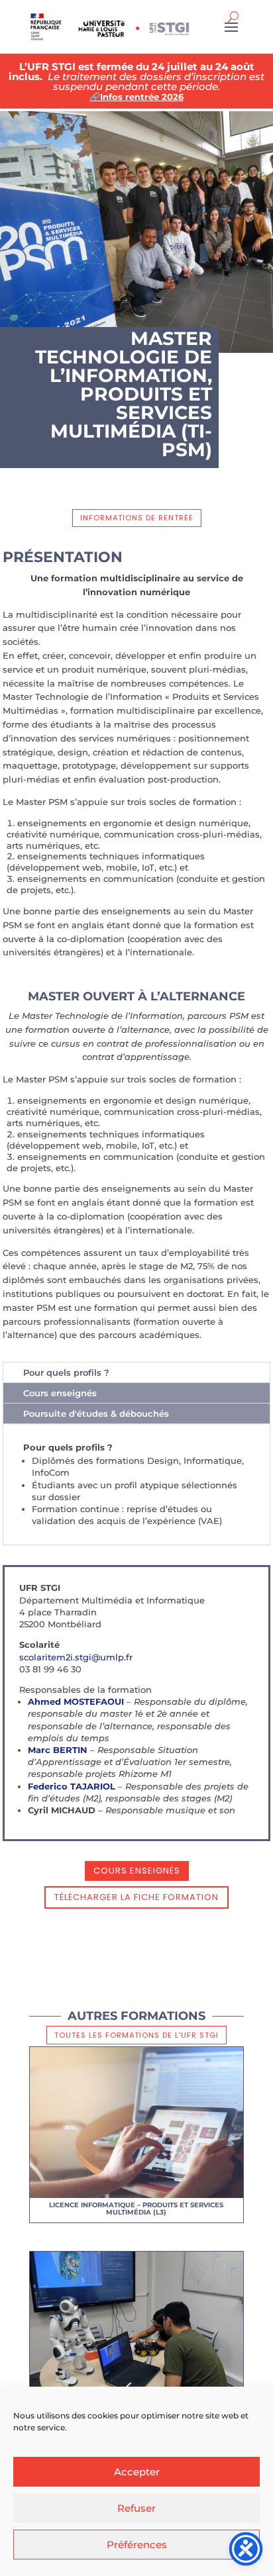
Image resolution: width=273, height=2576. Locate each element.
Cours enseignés (60, 1393)
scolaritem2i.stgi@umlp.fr (76, 1657)
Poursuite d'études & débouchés (96, 1413)
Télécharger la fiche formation (136, 1897)
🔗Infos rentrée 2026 (136, 97)
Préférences (137, 2545)
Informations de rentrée (137, 518)
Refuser (136, 2508)
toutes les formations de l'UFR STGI (136, 2035)
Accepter (137, 2472)
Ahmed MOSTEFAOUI (76, 1701)
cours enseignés (137, 1871)
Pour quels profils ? (66, 1372)
